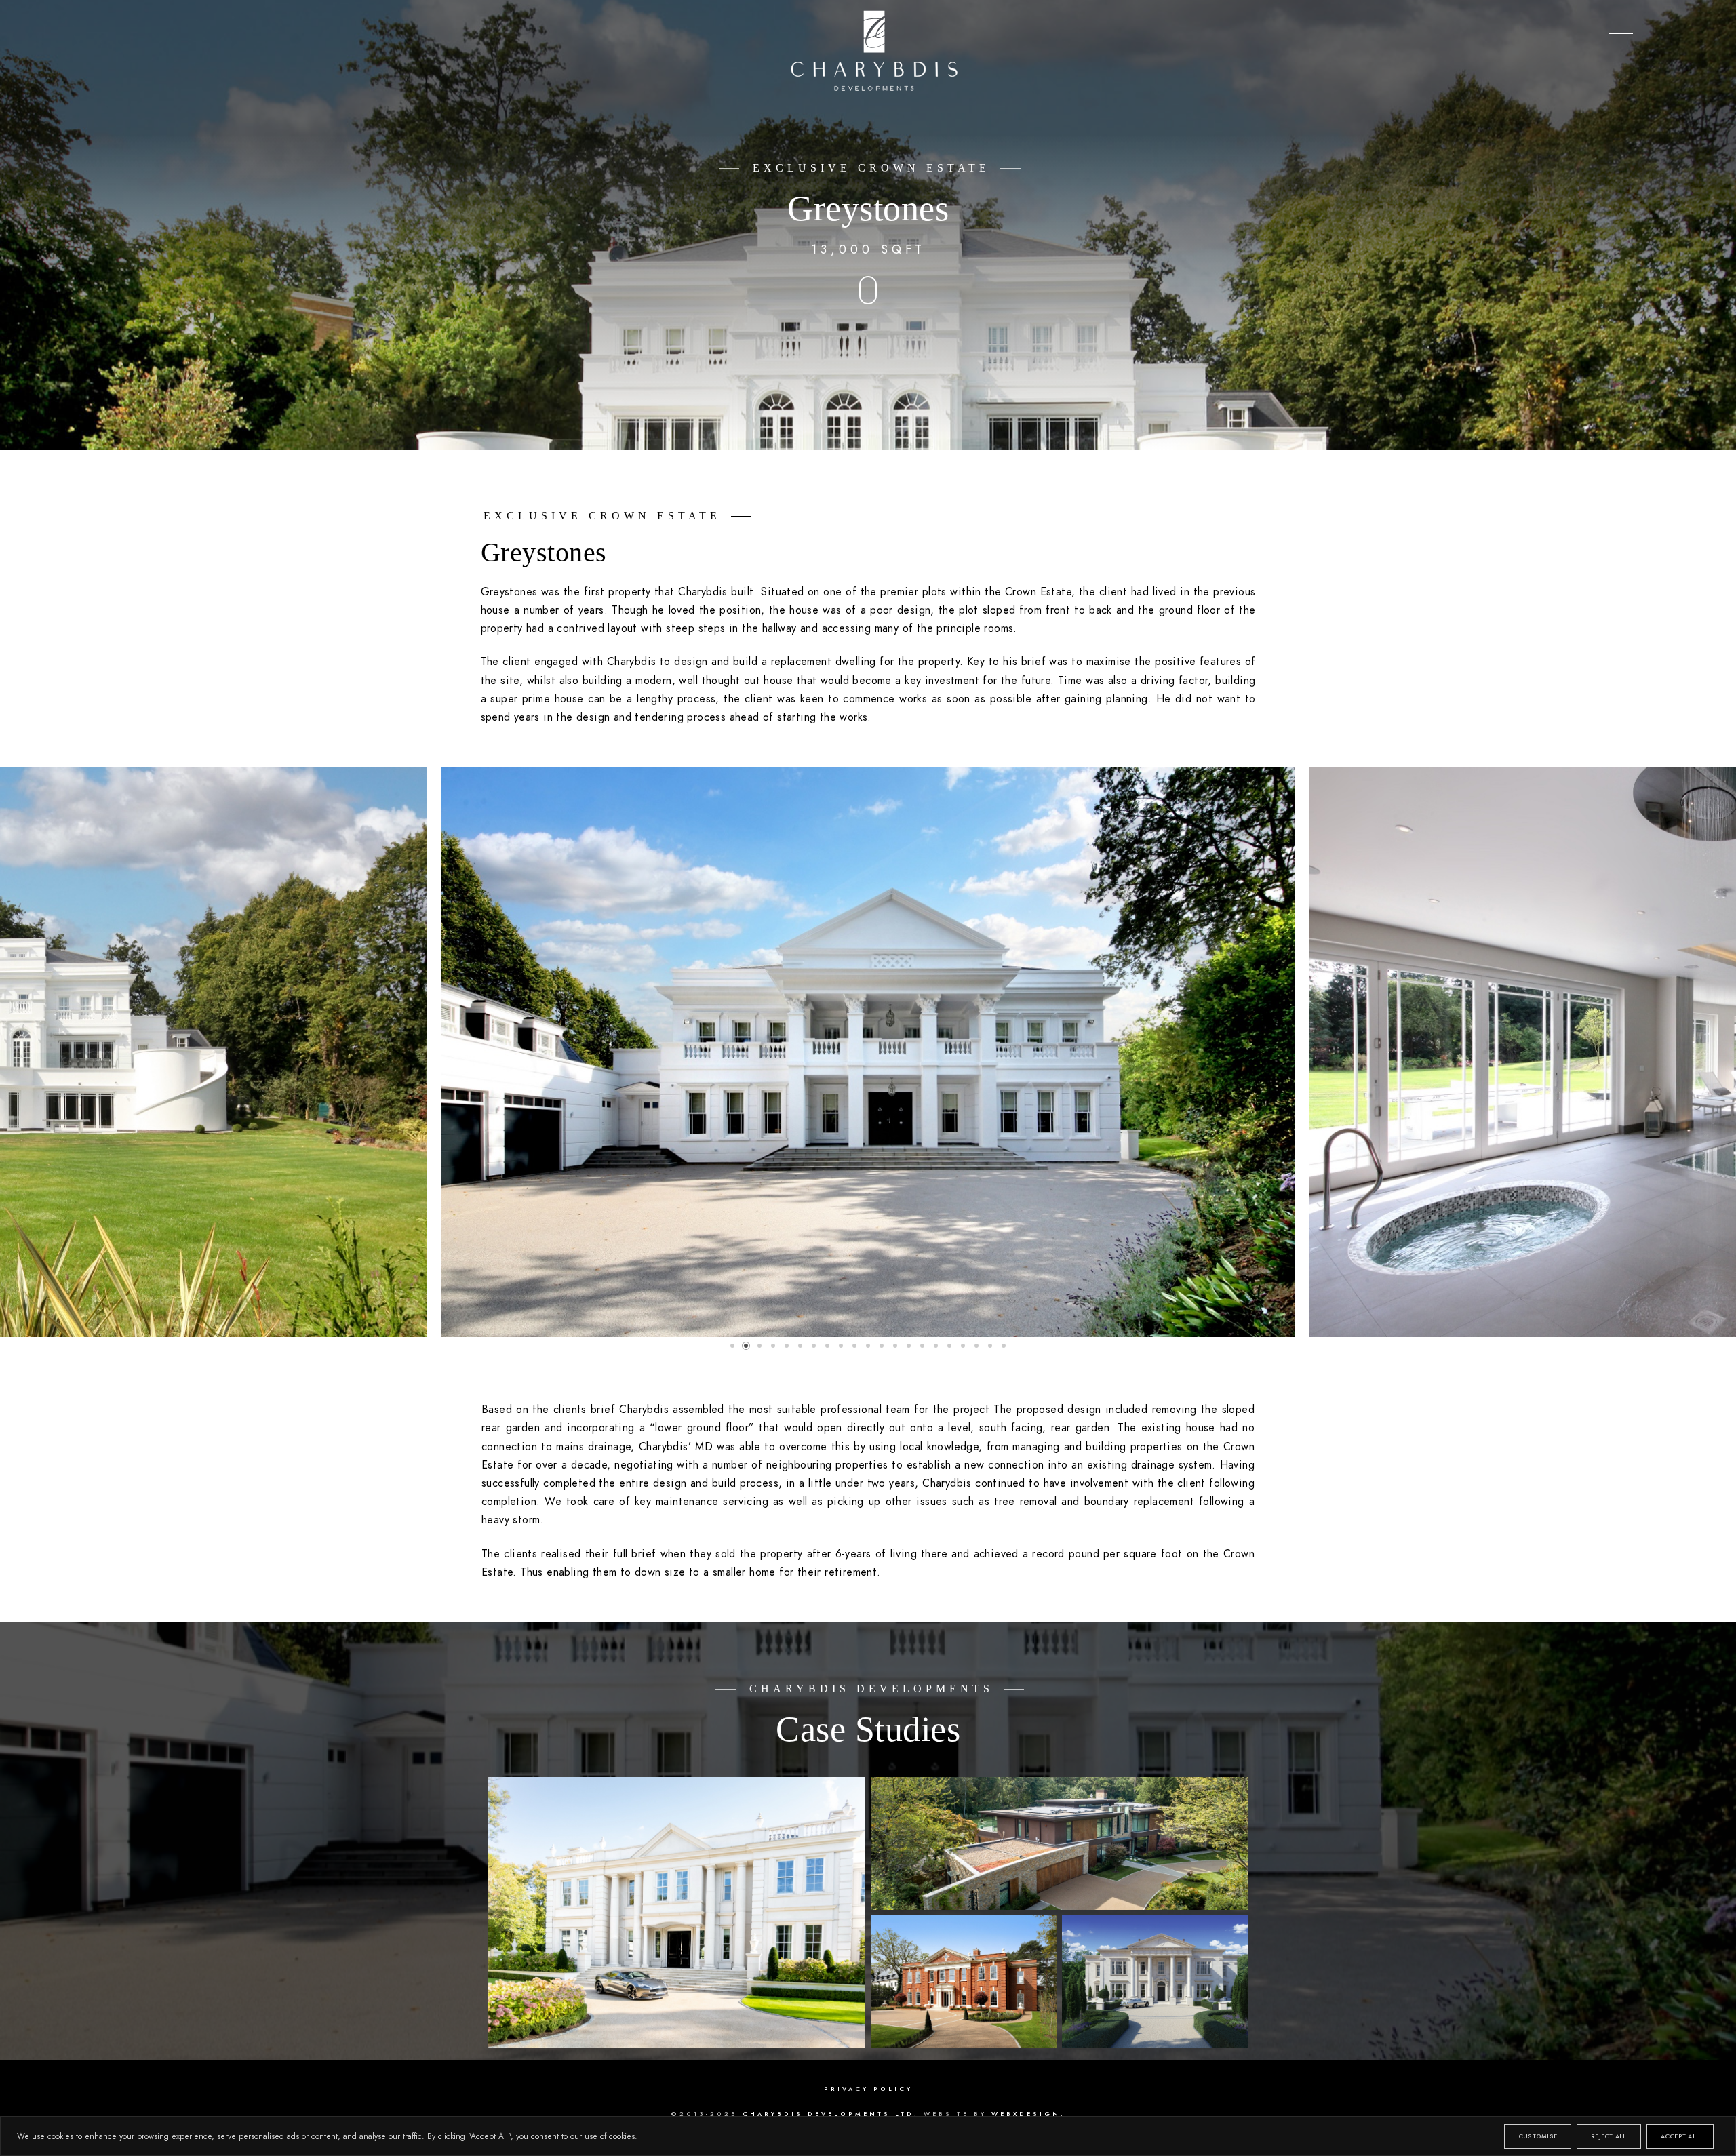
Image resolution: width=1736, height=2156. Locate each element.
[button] (1621, 34)
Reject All (1609, 2136)
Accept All (1680, 2136)
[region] (868, 2136)
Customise (1538, 2136)
